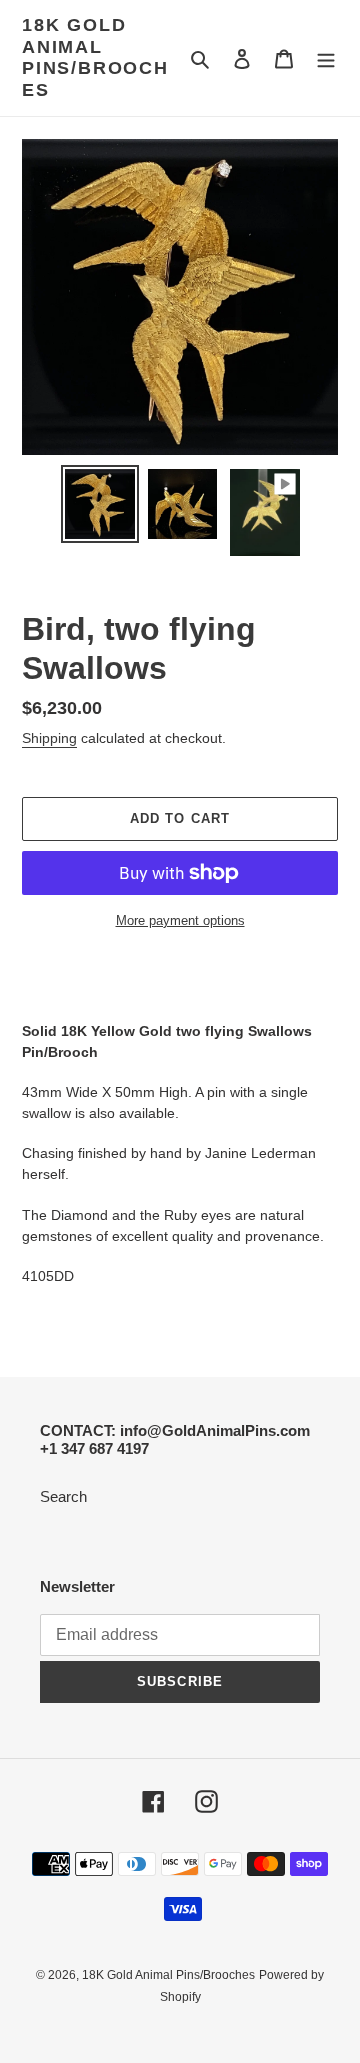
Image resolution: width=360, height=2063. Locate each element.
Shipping (49, 738)
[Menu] (326, 58)
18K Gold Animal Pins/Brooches (95, 57)
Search (63, 1496)
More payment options (180, 920)
